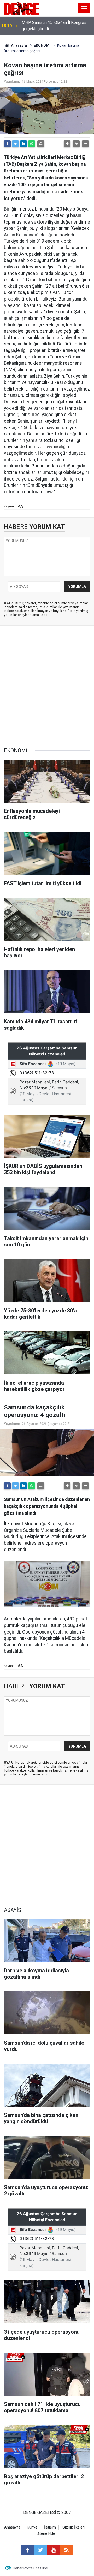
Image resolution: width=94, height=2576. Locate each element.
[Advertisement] (47, 687)
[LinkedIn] (23, 144)
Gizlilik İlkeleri (74, 2527)
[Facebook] (7, 144)
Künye (32, 2527)
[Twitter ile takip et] (40, 2550)
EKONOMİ (42, 45)
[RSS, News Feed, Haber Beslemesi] (67, 2550)
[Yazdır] (41, 144)
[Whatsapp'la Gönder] (32, 144)
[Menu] (84, 8)
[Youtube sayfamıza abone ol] (54, 2550)
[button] (67, 144)
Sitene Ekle (46, 2534)
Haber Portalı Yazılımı (30, 2568)
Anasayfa (19, 45)
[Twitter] (15, 144)
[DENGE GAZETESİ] (22, 8)
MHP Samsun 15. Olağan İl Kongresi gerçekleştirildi (55, 26)
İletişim (50, 2527)
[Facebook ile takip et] (27, 2550)
